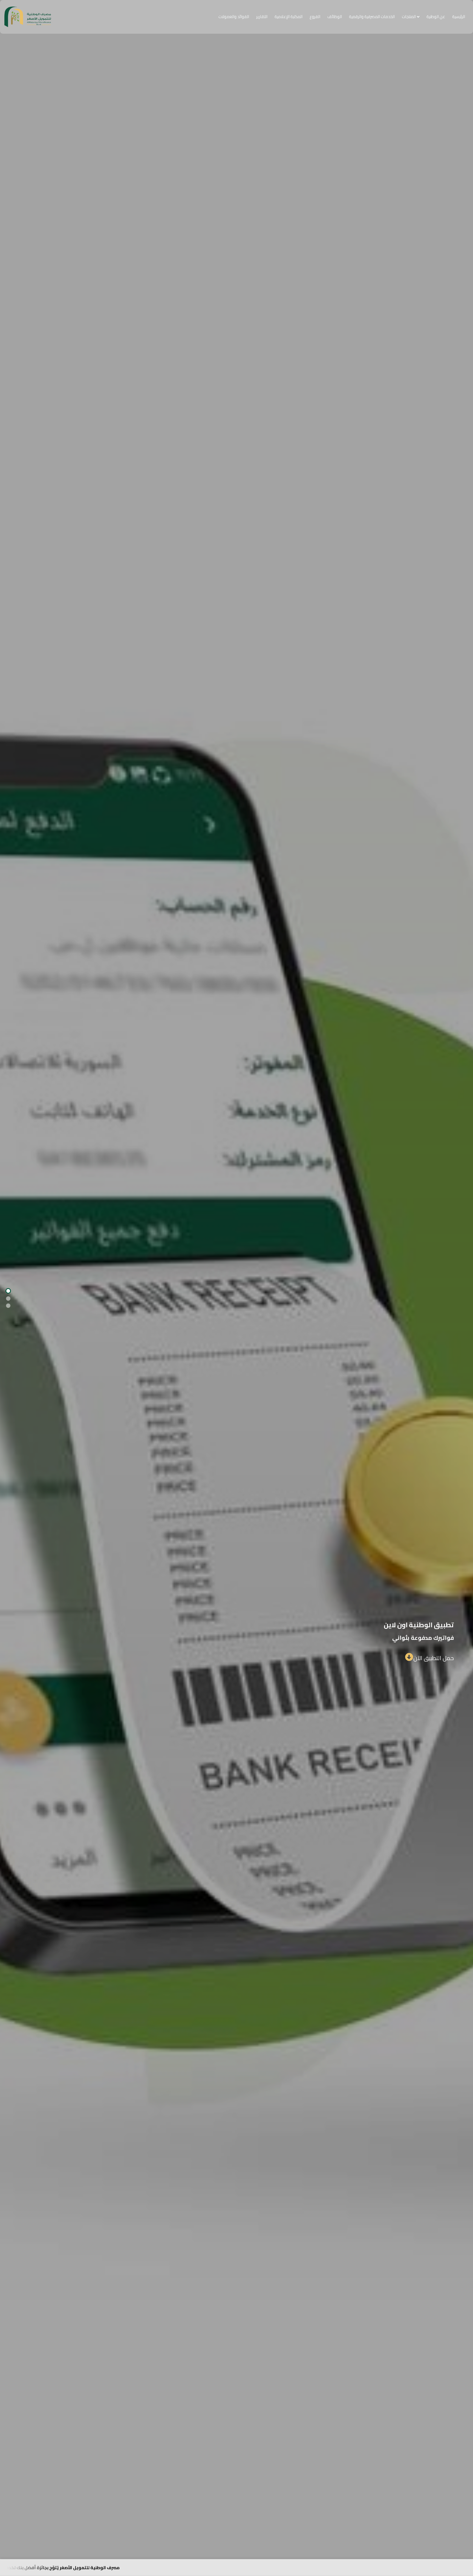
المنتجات (409, 17)
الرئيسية (459, 17)
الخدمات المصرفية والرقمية (372, 17)
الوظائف (335, 17)
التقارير (262, 17)
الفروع (315, 17)
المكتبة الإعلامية (289, 17)
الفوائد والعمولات (234, 17)
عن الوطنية (436, 17)
